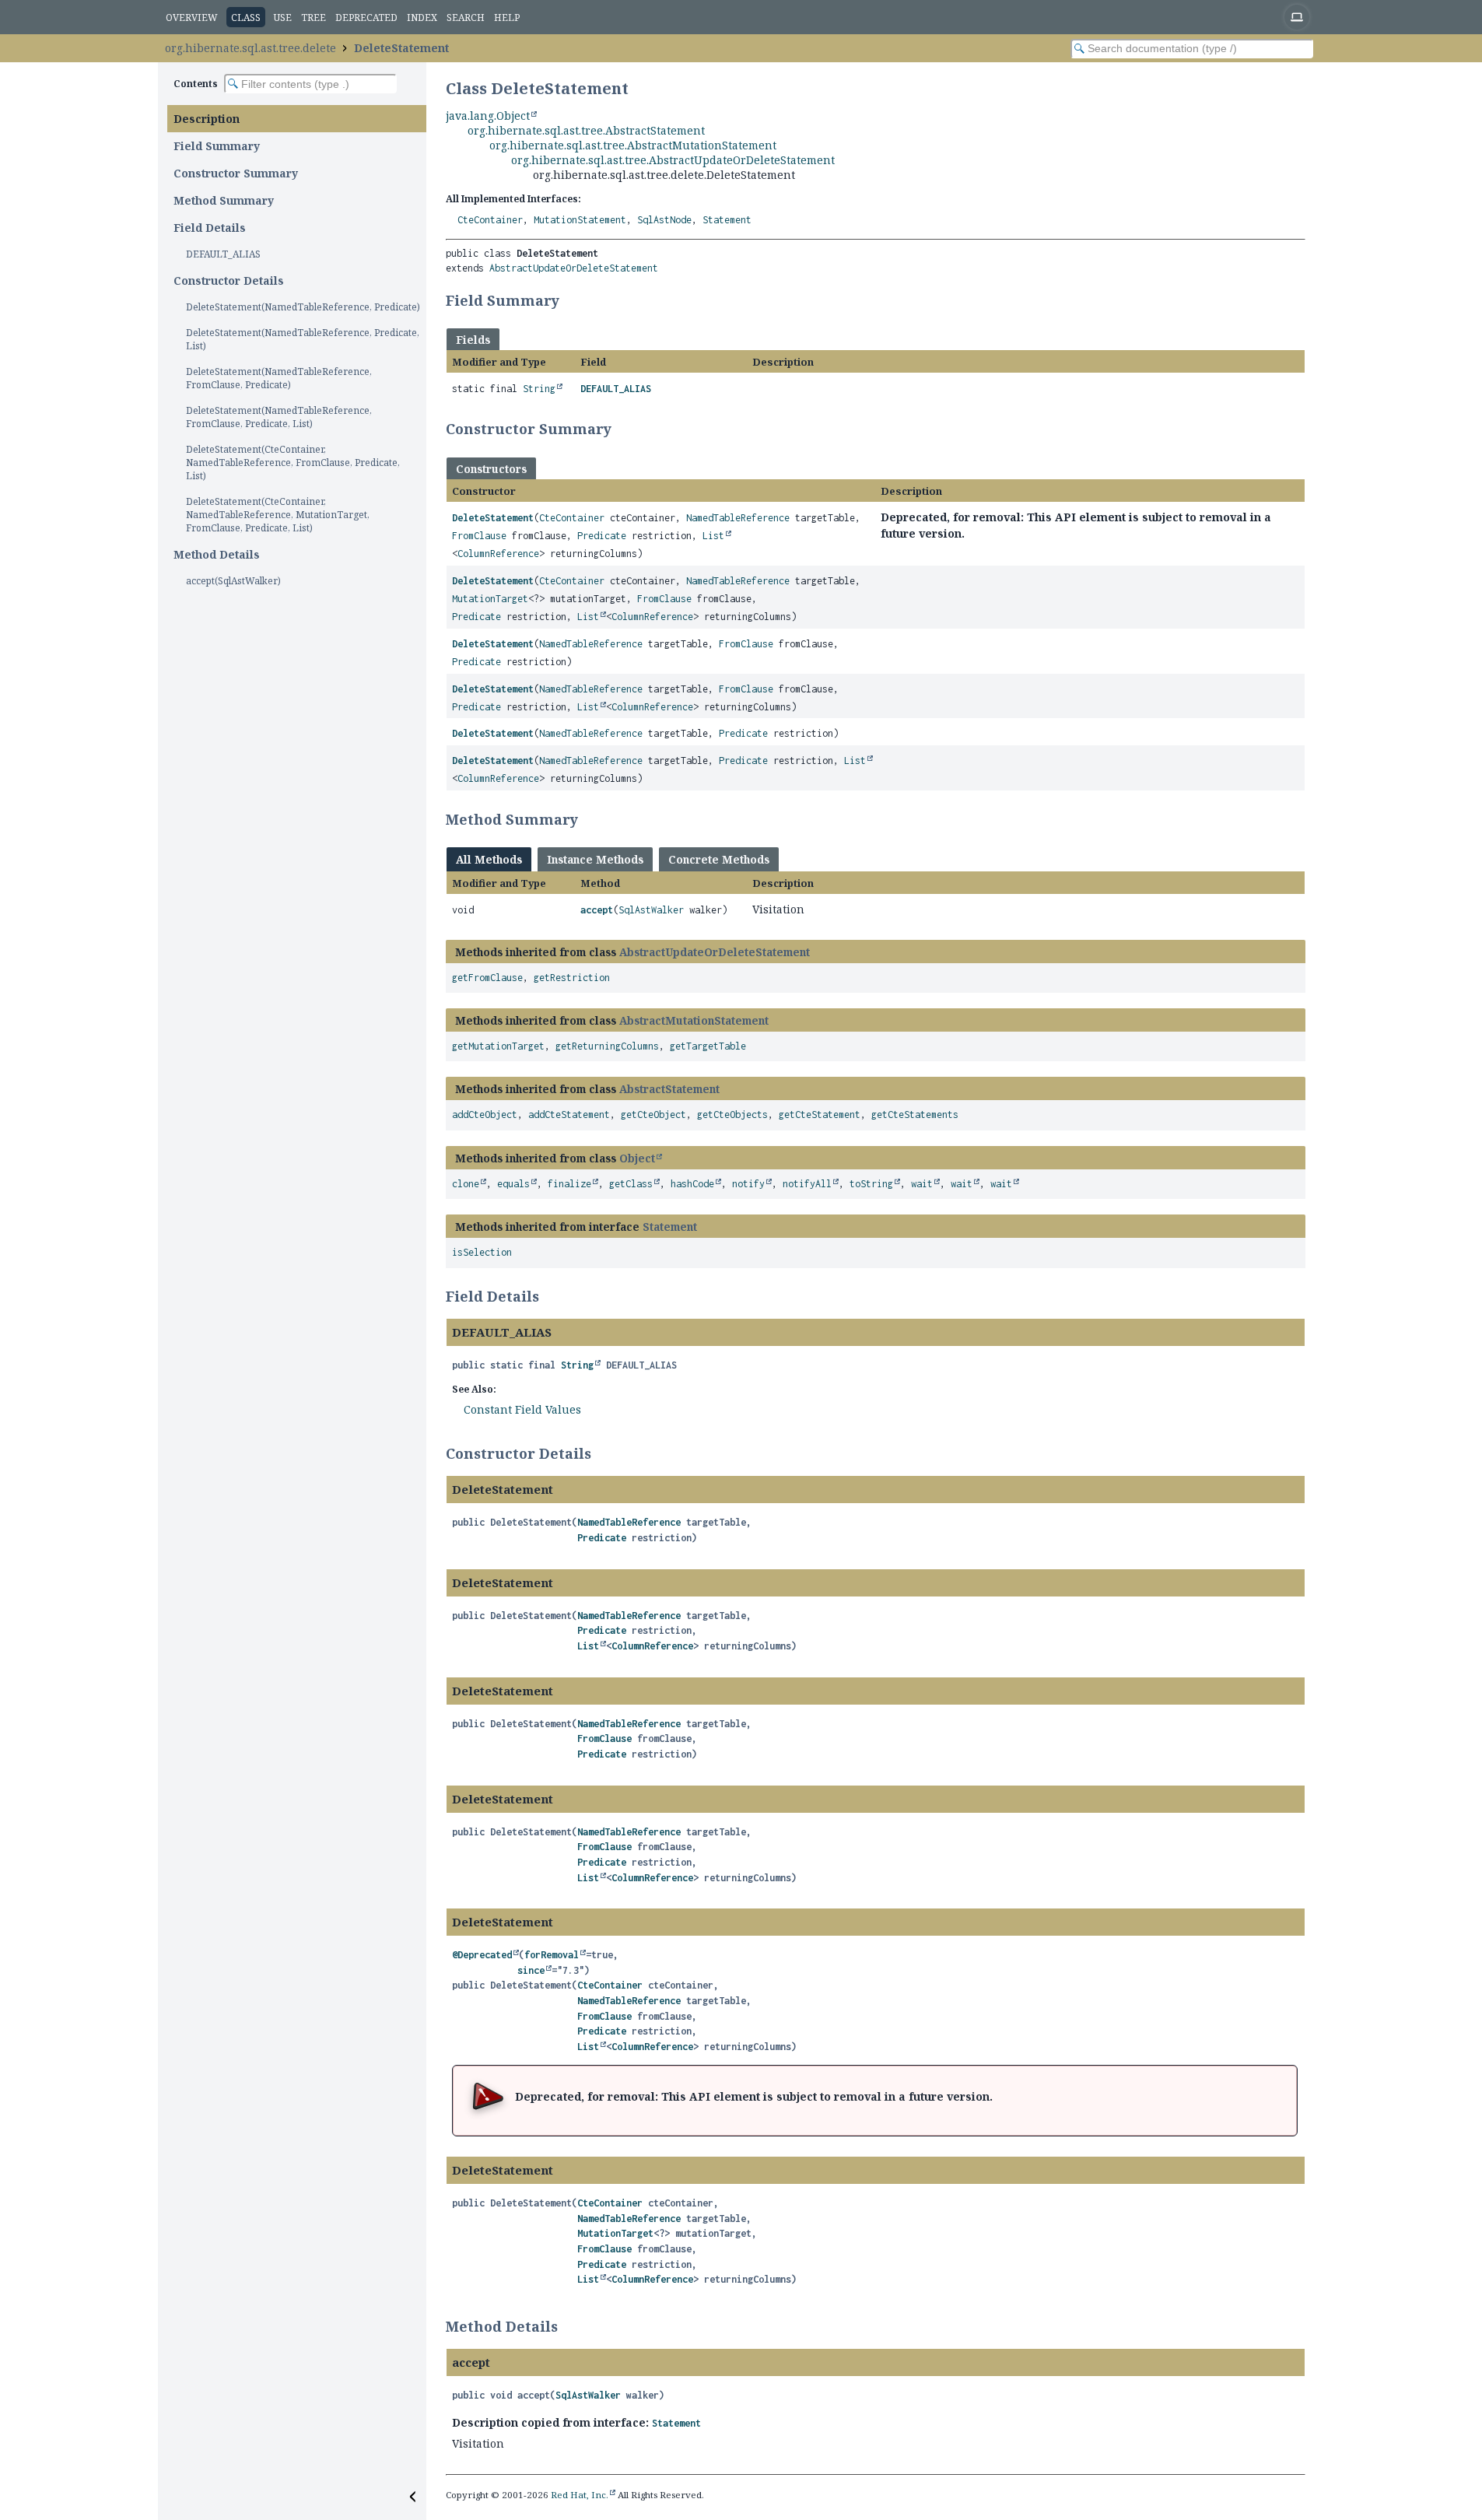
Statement (727, 220)
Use (283, 18)
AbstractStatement (669, 1089)
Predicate (602, 536)
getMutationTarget (498, 1046)
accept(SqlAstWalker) (233, 581)
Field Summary (217, 146)
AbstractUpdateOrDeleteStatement (574, 268)
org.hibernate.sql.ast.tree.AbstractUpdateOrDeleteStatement (673, 160)
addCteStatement (569, 1115)
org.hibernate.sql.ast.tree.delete (251, 48)
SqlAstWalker (651, 910)
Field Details (210, 228)
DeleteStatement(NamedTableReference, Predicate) (303, 307)
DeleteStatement (401, 48)
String (539, 389)
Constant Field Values (522, 1409)
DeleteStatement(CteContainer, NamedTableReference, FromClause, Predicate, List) (293, 463)
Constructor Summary (236, 173)
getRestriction (572, 978)
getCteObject (653, 1115)
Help (507, 18)
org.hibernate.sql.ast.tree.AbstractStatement (586, 130)
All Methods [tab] (489, 859)
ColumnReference (498, 554)
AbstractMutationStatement (694, 1020)
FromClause (479, 536)
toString (871, 1184)
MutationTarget (490, 599)
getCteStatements (915, 1115)
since (531, 1970)
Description (207, 119)
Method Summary (224, 200)
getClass (631, 1184)
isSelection (482, 1252)
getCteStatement (820, 1115)
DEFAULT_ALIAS (223, 254)
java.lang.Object (488, 116)
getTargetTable (708, 1046)
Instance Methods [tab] (595, 859)
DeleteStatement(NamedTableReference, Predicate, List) (303, 339)
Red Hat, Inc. (580, 2495)
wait (922, 1184)
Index (422, 18)
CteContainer (490, 220)
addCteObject (485, 1115)
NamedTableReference (738, 518)
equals (513, 1184)
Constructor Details (229, 280)
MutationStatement (580, 220)
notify (748, 1184)
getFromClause (487, 978)
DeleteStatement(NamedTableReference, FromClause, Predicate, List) (279, 417)
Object (637, 1158)
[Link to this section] (569, 300)
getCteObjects (732, 1115)
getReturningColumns (607, 1046)
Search (466, 18)
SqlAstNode (664, 220)
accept (597, 910)
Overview (192, 18)
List (713, 536)
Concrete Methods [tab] (719, 859)
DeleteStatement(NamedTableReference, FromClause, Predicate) (279, 378)
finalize (569, 1184)
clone (466, 1184)
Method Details (217, 554)
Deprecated (366, 18)
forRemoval (552, 1955)
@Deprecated (482, 1955)
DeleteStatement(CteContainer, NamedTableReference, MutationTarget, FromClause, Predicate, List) (278, 515)
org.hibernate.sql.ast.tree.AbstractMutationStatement (633, 145)
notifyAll (807, 1184)
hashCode (692, 1184)
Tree (314, 18)
